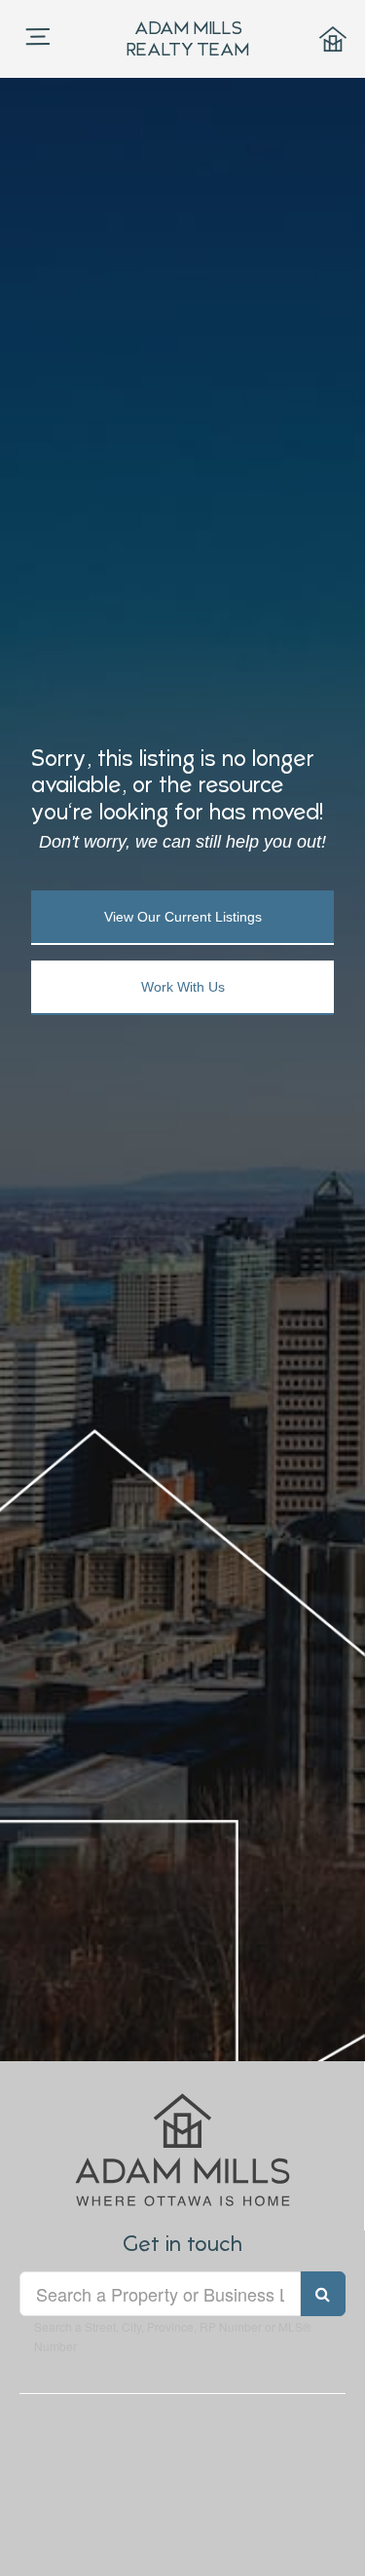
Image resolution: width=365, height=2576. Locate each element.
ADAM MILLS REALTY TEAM (188, 38)
